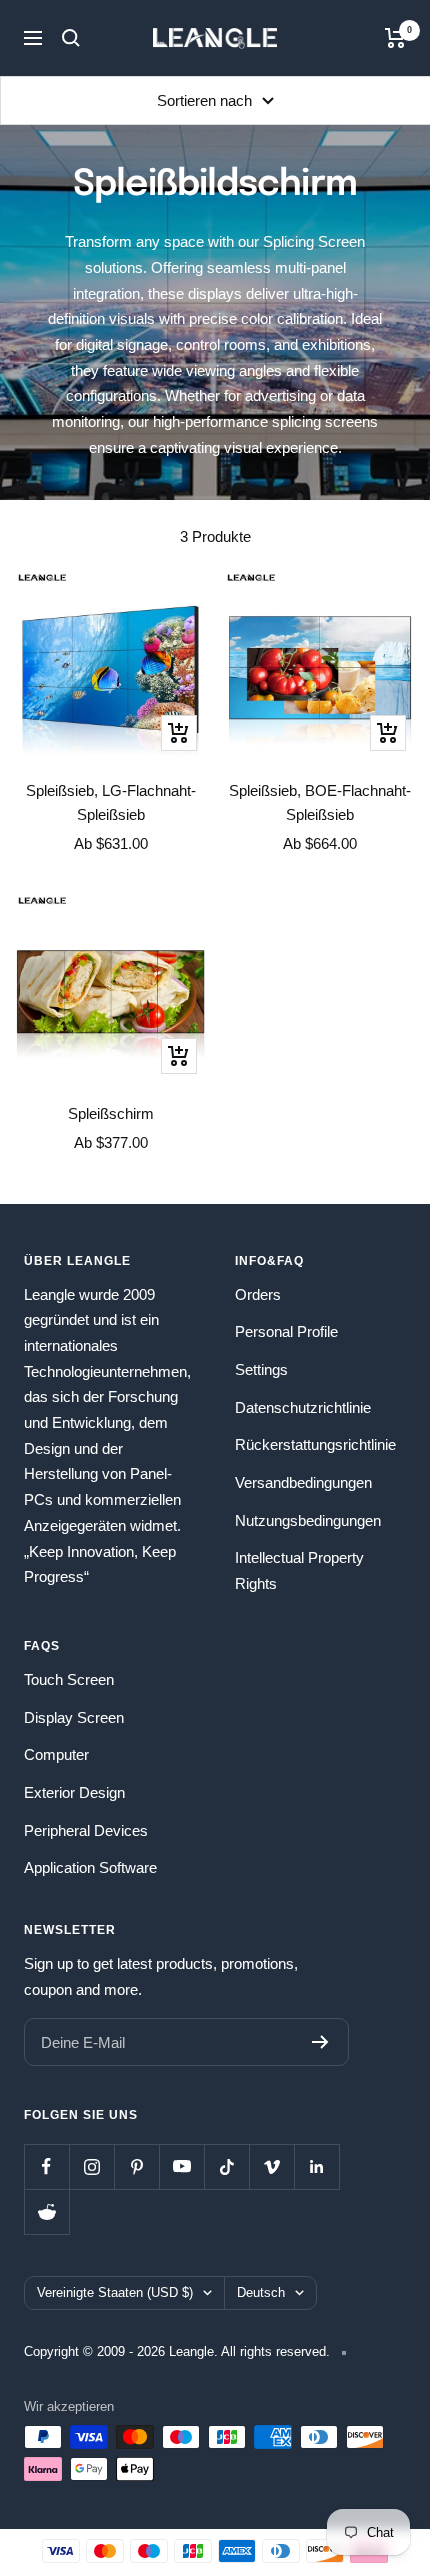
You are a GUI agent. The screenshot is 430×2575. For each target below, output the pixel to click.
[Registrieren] (320, 2042)
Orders (258, 1294)
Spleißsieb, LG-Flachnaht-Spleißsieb (111, 802)
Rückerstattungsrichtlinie (315, 1444)
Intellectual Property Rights (299, 1570)
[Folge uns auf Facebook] (46, 2166)
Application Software (90, 1867)
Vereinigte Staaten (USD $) (115, 2292)
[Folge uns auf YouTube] (181, 2166)
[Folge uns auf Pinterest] (136, 2166)
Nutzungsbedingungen (308, 1520)
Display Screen (74, 1717)
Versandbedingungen (303, 1482)
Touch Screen (69, 1679)
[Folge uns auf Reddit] (46, 2211)
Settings (261, 1369)
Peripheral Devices (86, 1830)
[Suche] (71, 38)
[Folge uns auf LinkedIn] (316, 2166)
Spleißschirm (111, 1113)
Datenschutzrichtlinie (303, 1407)
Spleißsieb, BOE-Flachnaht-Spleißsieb (320, 802)
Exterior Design (74, 1792)
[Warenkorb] (395, 38)
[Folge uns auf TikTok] (226, 2166)
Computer (56, 1754)
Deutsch (261, 2292)
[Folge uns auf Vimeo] (271, 2166)
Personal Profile (286, 1331)
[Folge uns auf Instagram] (91, 2166)
